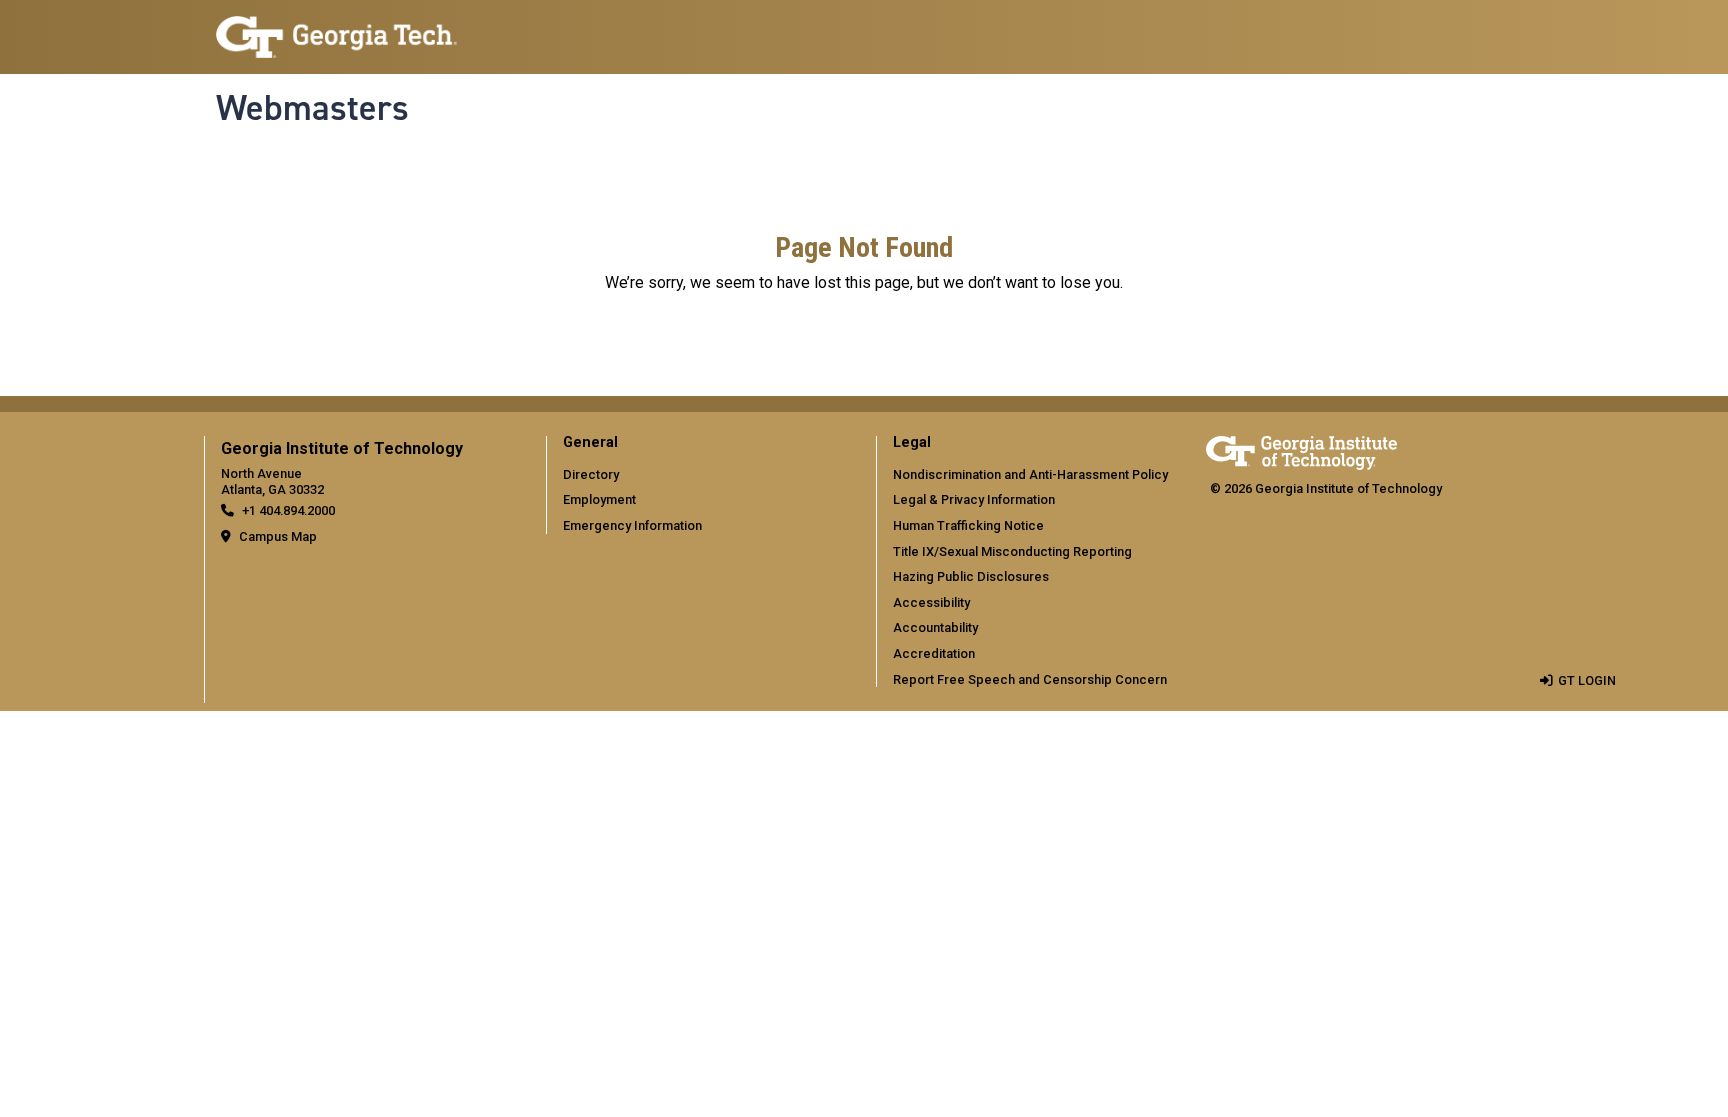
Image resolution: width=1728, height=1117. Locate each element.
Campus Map (278, 536)
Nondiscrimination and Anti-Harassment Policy (1030, 474)
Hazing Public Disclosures (971, 576)
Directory (591, 474)
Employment (599, 499)
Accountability (935, 627)
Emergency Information (632, 525)
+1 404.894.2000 (288, 510)
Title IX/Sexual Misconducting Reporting (1012, 551)
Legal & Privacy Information (974, 499)
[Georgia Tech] (1301, 449)
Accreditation (934, 653)
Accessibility (931, 602)
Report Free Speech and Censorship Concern (1030, 679)
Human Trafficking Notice (968, 525)
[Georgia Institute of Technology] (336, 28)
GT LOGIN (1587, 680)
